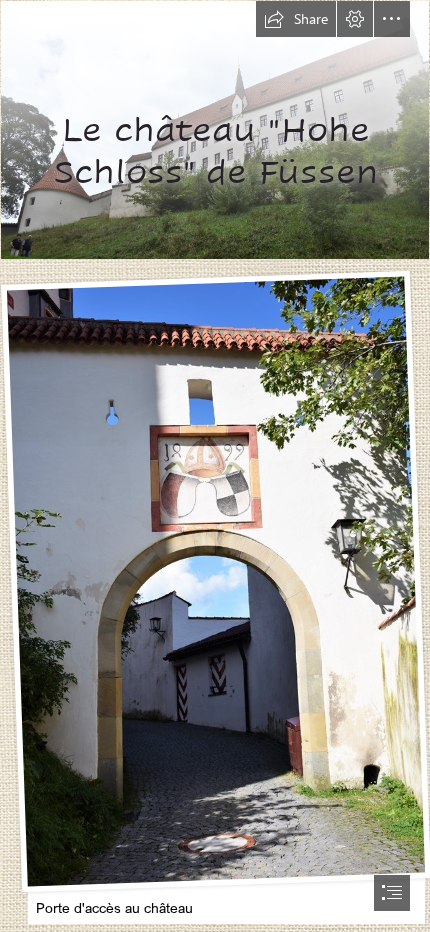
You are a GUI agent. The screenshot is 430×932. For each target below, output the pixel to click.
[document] (215, 466)
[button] (296, 19)
